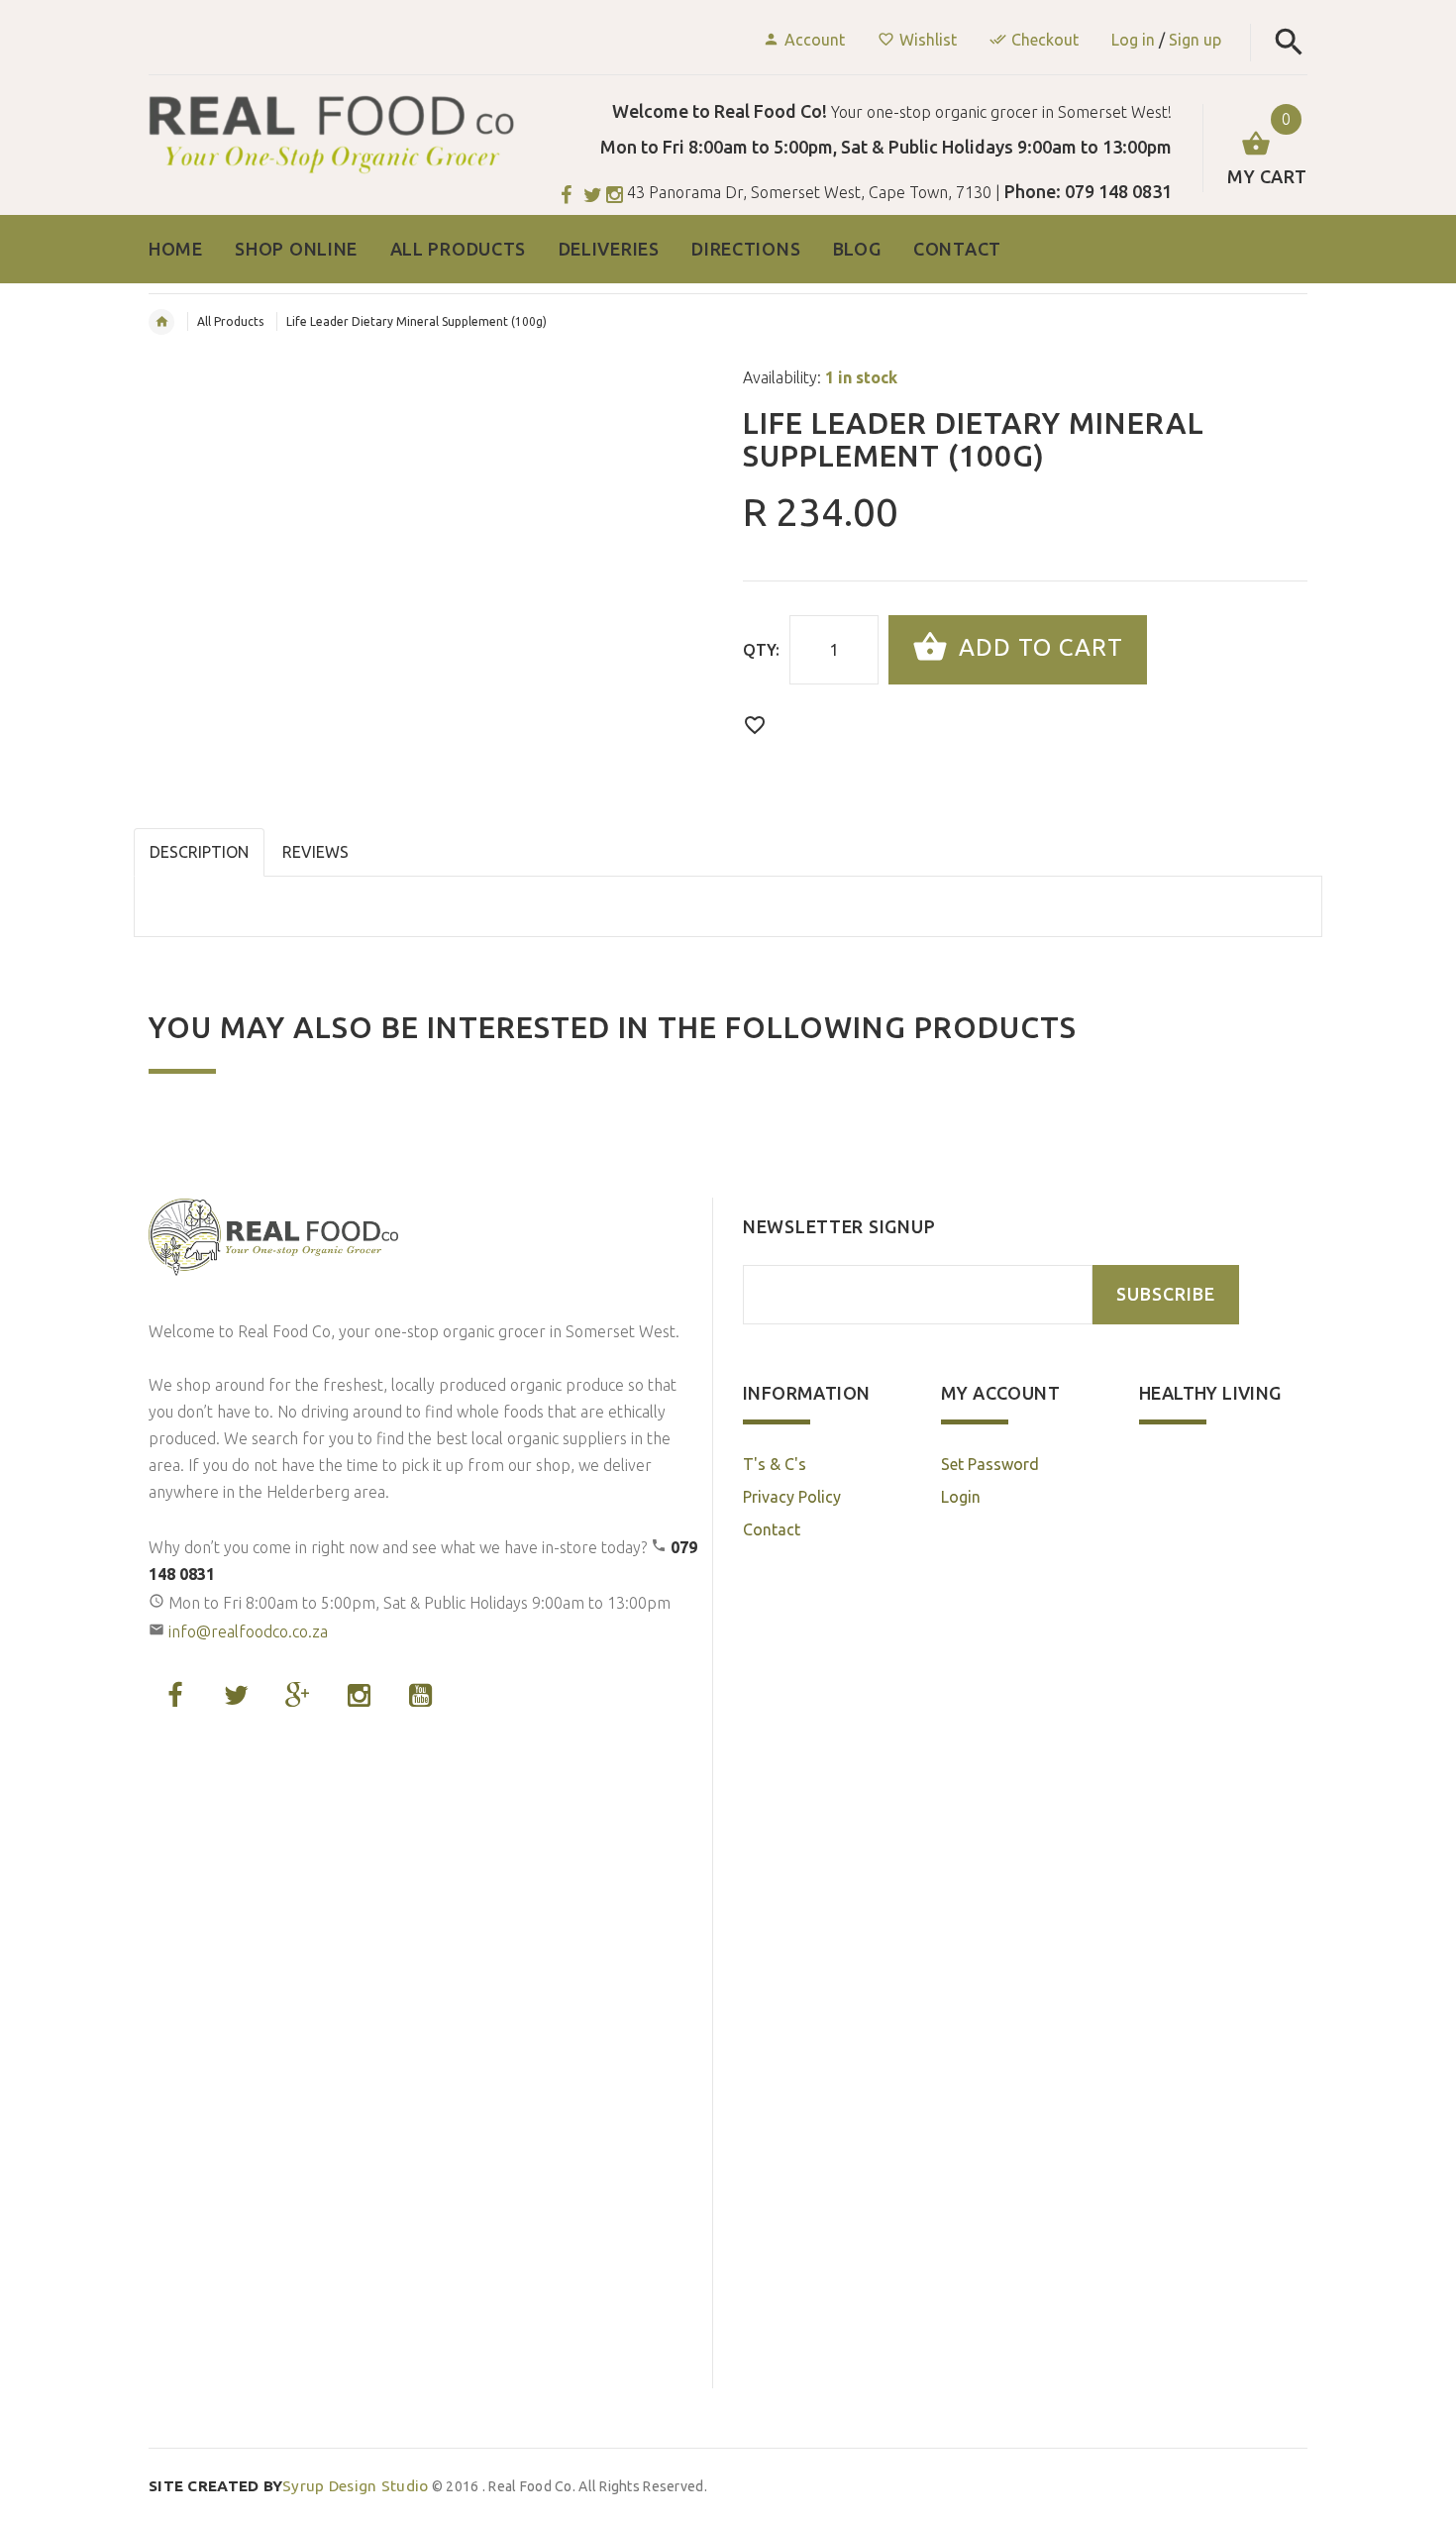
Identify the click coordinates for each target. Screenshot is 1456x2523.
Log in (1133, 40)
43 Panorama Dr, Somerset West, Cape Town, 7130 (809, 192)
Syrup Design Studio (289, 2486)
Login (961, 1497)
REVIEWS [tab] (315, 852)
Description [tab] (199, 852)
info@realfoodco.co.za (248, 1631)
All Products (230, 321)
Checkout (1045, 40)
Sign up (1195, 40)
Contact (772, 1529)
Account (815, 40)
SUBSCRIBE (1166, 1294)
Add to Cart (1038, 647)
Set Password (990, 1464)
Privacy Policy (792, 1497)
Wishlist (928, 40)
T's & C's (775, 1464)
